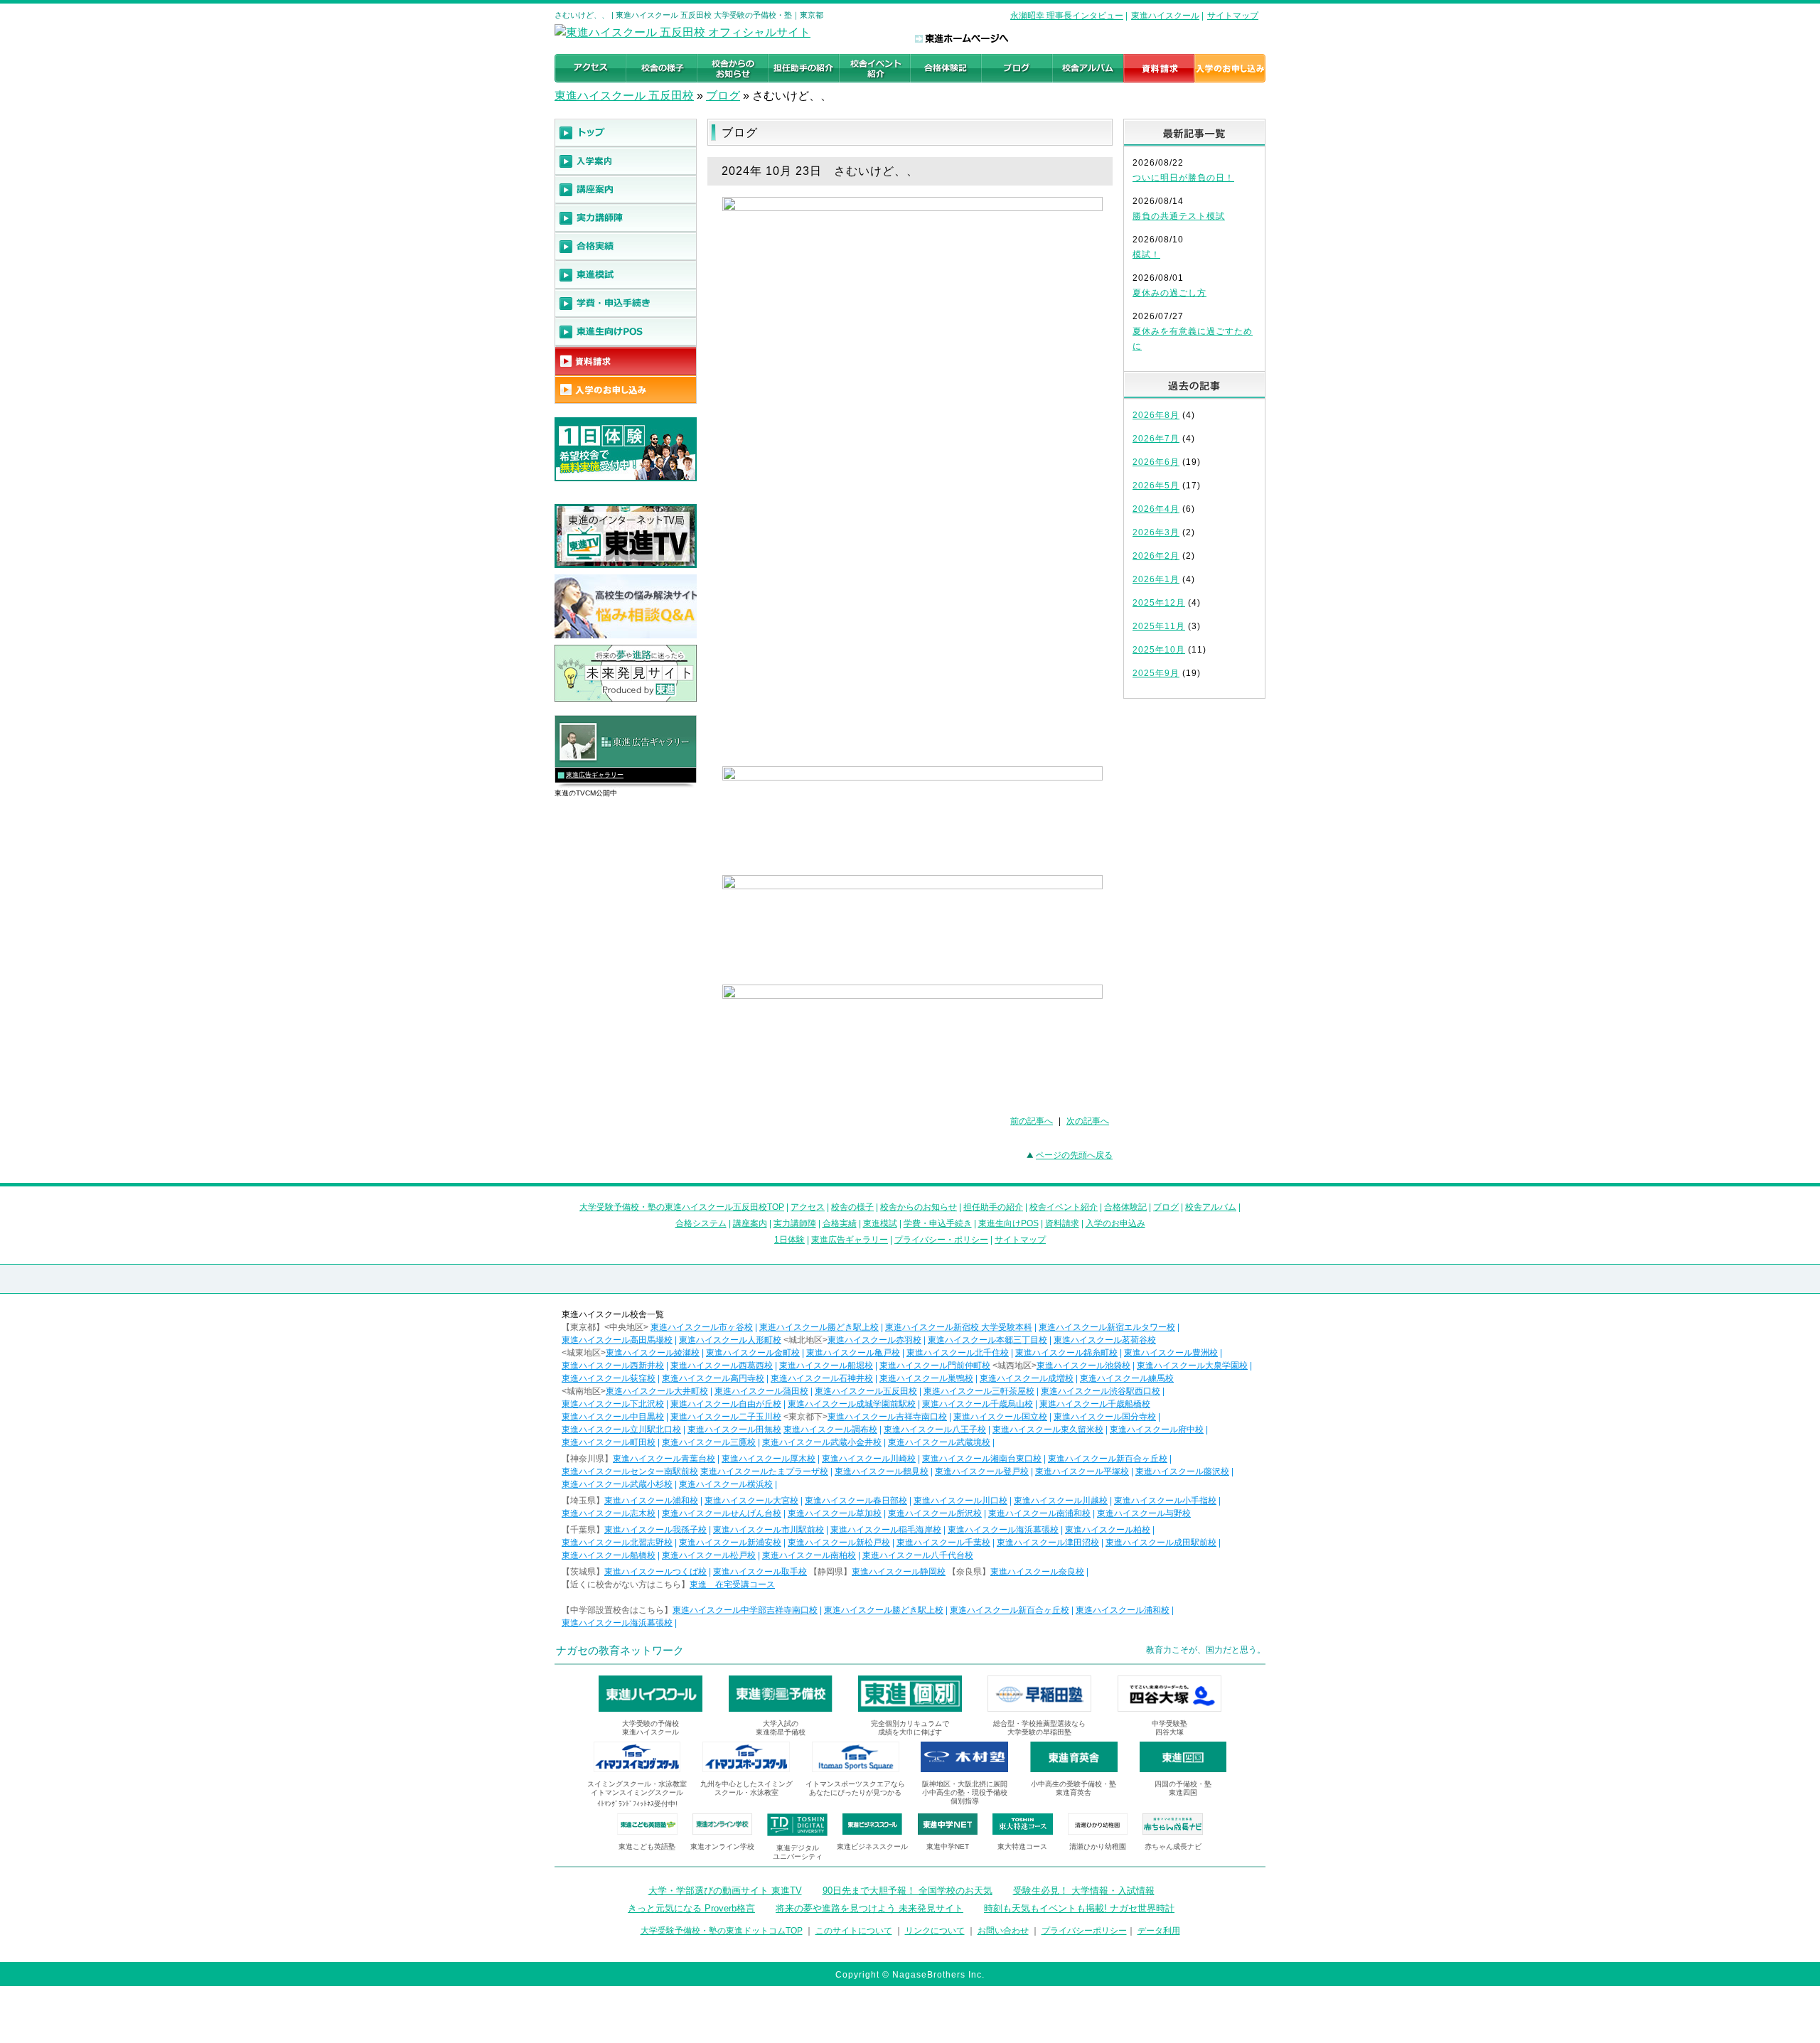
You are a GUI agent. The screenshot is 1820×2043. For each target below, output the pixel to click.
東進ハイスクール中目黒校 (613, 1417)
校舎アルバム (1211, 1207)
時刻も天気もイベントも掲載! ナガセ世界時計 (1079, 1908)
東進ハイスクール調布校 (830, 1430)
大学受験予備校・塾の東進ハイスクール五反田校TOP (682, 1207)
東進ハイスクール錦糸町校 (1066, 1353)
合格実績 (840, 1223)
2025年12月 (1159, 603)
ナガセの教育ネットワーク (620, 1650)
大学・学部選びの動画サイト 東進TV (725, 1891)
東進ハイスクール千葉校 (943, 1543)
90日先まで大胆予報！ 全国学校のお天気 (908, 1891)
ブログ (723, 96)
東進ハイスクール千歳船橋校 (1095, 1404)
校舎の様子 (852, 1207)
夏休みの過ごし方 (1169, 293)
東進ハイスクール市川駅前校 (769, 1530)
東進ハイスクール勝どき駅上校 (819, 1327)
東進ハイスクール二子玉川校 (726, 1417)
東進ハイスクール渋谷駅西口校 (1101, 1391)
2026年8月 (1156, 415)
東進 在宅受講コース (732, 1584)
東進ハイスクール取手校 (760, 1572)
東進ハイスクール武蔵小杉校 (617, 1484)
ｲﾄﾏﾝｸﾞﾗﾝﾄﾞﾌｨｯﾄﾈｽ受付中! (637, 1804)
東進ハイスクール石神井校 (822, 1378)
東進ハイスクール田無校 (734, 1430)
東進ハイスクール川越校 (1061, 1501)
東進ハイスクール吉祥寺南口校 (887, 1417)
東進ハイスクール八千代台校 (918, 1555)
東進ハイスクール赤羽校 (874, 1340)
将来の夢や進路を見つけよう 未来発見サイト (869, 1908)
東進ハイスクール (1165, 16)
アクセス (808, 1207)
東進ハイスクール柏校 (1108, 1530)
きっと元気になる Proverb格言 (691, 1908)
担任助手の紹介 (993, 1207)
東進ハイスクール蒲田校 (761, 1391)
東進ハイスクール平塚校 (1082, 1471)
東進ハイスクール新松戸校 (839, 1543)
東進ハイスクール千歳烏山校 (978, 1404)
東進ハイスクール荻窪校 (609, 1378)
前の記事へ (1032, 1121)
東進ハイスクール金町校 (753, 1353)
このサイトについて (854, 1931)
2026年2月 (1156, 556)
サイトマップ (1233, 16)
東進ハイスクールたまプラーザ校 (764, 1471)
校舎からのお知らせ (919, 1207)
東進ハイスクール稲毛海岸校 (886, 1530)
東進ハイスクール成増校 (1027, 1378)
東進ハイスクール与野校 (1144, 1513)
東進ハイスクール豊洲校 (1171, 1353)
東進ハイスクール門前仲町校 (935, 1366)
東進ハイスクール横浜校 (726, 1484)
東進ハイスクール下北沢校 (613, 1404)
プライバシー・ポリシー (941, 1240)
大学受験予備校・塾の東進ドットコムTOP (722, 1931)
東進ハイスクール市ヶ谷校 (702, 1327)
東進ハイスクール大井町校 (657, 1391)
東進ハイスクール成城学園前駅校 (852, 1404)
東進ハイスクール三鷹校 (709, 1442)
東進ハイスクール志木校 (609, 1513)
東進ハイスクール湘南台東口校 (982, 1459)
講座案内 (750, 1223)
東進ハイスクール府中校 (1157, 1430)
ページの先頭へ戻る (1074, 1155)
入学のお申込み (1115, 1223)
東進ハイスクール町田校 (609, 1442)
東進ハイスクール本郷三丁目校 (987, 1340)
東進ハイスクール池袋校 (1083, 1366)
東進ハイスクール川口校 (960, 1501)
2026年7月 (1156, 439)
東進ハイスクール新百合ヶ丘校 (1108, 1459)
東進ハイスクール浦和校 (651, 1501)
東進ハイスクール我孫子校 (655, 1530)
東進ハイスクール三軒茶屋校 (979, 1391)
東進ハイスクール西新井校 (613, 1366)
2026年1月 (1156, 579)
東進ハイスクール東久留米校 (1048, 1430)
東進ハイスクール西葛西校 (722, 1366)
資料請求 (1062, 1223)
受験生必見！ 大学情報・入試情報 (1084, 1891)
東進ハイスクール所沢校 (935, 1513)
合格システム (701, 1223)
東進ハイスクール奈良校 (1037, 1572)
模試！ (1146, 254)
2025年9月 (1156, 673)
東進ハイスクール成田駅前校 (1161, 1543)
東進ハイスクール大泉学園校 (1192, 1366)
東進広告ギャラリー (595, 775)
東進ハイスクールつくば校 (655, 1572)
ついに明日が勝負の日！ (1183, 178)
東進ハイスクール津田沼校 (1048, 1543)
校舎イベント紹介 (1064, 1207)
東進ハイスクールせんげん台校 (722, 1513)
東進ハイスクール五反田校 (866, 1391)
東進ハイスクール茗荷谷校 (1105, 1340)
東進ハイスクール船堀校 (826, 1366)
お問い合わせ (1003, 1931)
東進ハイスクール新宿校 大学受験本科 (959, 1327)
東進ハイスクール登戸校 (982, 1471)
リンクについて (935, 1931)
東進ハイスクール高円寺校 (713, 1378)
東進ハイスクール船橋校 (609, 1555)
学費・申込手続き (938, 1223)
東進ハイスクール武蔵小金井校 (822, 1442)
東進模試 (880, 1223)
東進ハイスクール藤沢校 (1182, 1471)
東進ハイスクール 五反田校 (624, 96)
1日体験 (789, 1240)
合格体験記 (1125, 1207)
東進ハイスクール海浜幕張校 (1003, 1530)
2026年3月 (1156, 532)
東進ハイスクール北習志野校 (617, 1543)
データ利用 (1159, 1931)
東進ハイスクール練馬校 (1127, 1378)
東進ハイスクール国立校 (1000, 1417)
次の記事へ (1088, 1121)
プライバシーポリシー (1084, 1931)
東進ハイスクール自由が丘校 (726, 1404)
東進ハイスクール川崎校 (869, 1459)
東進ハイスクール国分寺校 (1105, 1417)
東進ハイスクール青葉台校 (664, 1459)
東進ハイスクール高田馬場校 (617, 1340)
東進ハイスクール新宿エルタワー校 (1107, 1327)
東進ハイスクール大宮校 (751, 1501)
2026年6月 (1156, 462)
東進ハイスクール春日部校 (856, 1501)
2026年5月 (1156, 486)
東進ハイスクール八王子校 (935, 1430)
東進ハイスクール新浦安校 (730, 1543)
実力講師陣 (795, 1223)
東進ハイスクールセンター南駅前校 (630, 1471)
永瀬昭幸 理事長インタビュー (1067, 16)
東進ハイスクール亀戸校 (853, 1353)
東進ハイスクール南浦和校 (1039, 1513)
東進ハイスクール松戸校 (709, 1555)
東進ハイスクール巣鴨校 (926, 1378)
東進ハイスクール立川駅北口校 (621, 1430)
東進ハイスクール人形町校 (730, 1340)
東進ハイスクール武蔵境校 (939, 1442)
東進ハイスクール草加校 (835, 1513)
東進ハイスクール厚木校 (769, 1459)
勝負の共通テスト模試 (1179, 216)
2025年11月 (1159, 626)
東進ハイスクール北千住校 (958, 1353)
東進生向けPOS (1008, 1223)
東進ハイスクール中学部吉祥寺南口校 (745, 1610)
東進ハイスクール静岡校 (899, 1572)
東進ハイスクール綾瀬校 (653, 1353)
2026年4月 (1156, 509)
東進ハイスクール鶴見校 (882, 1471)
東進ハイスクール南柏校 (809, 1555)
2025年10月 (1159, 650)
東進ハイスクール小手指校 (1165, 1501)
